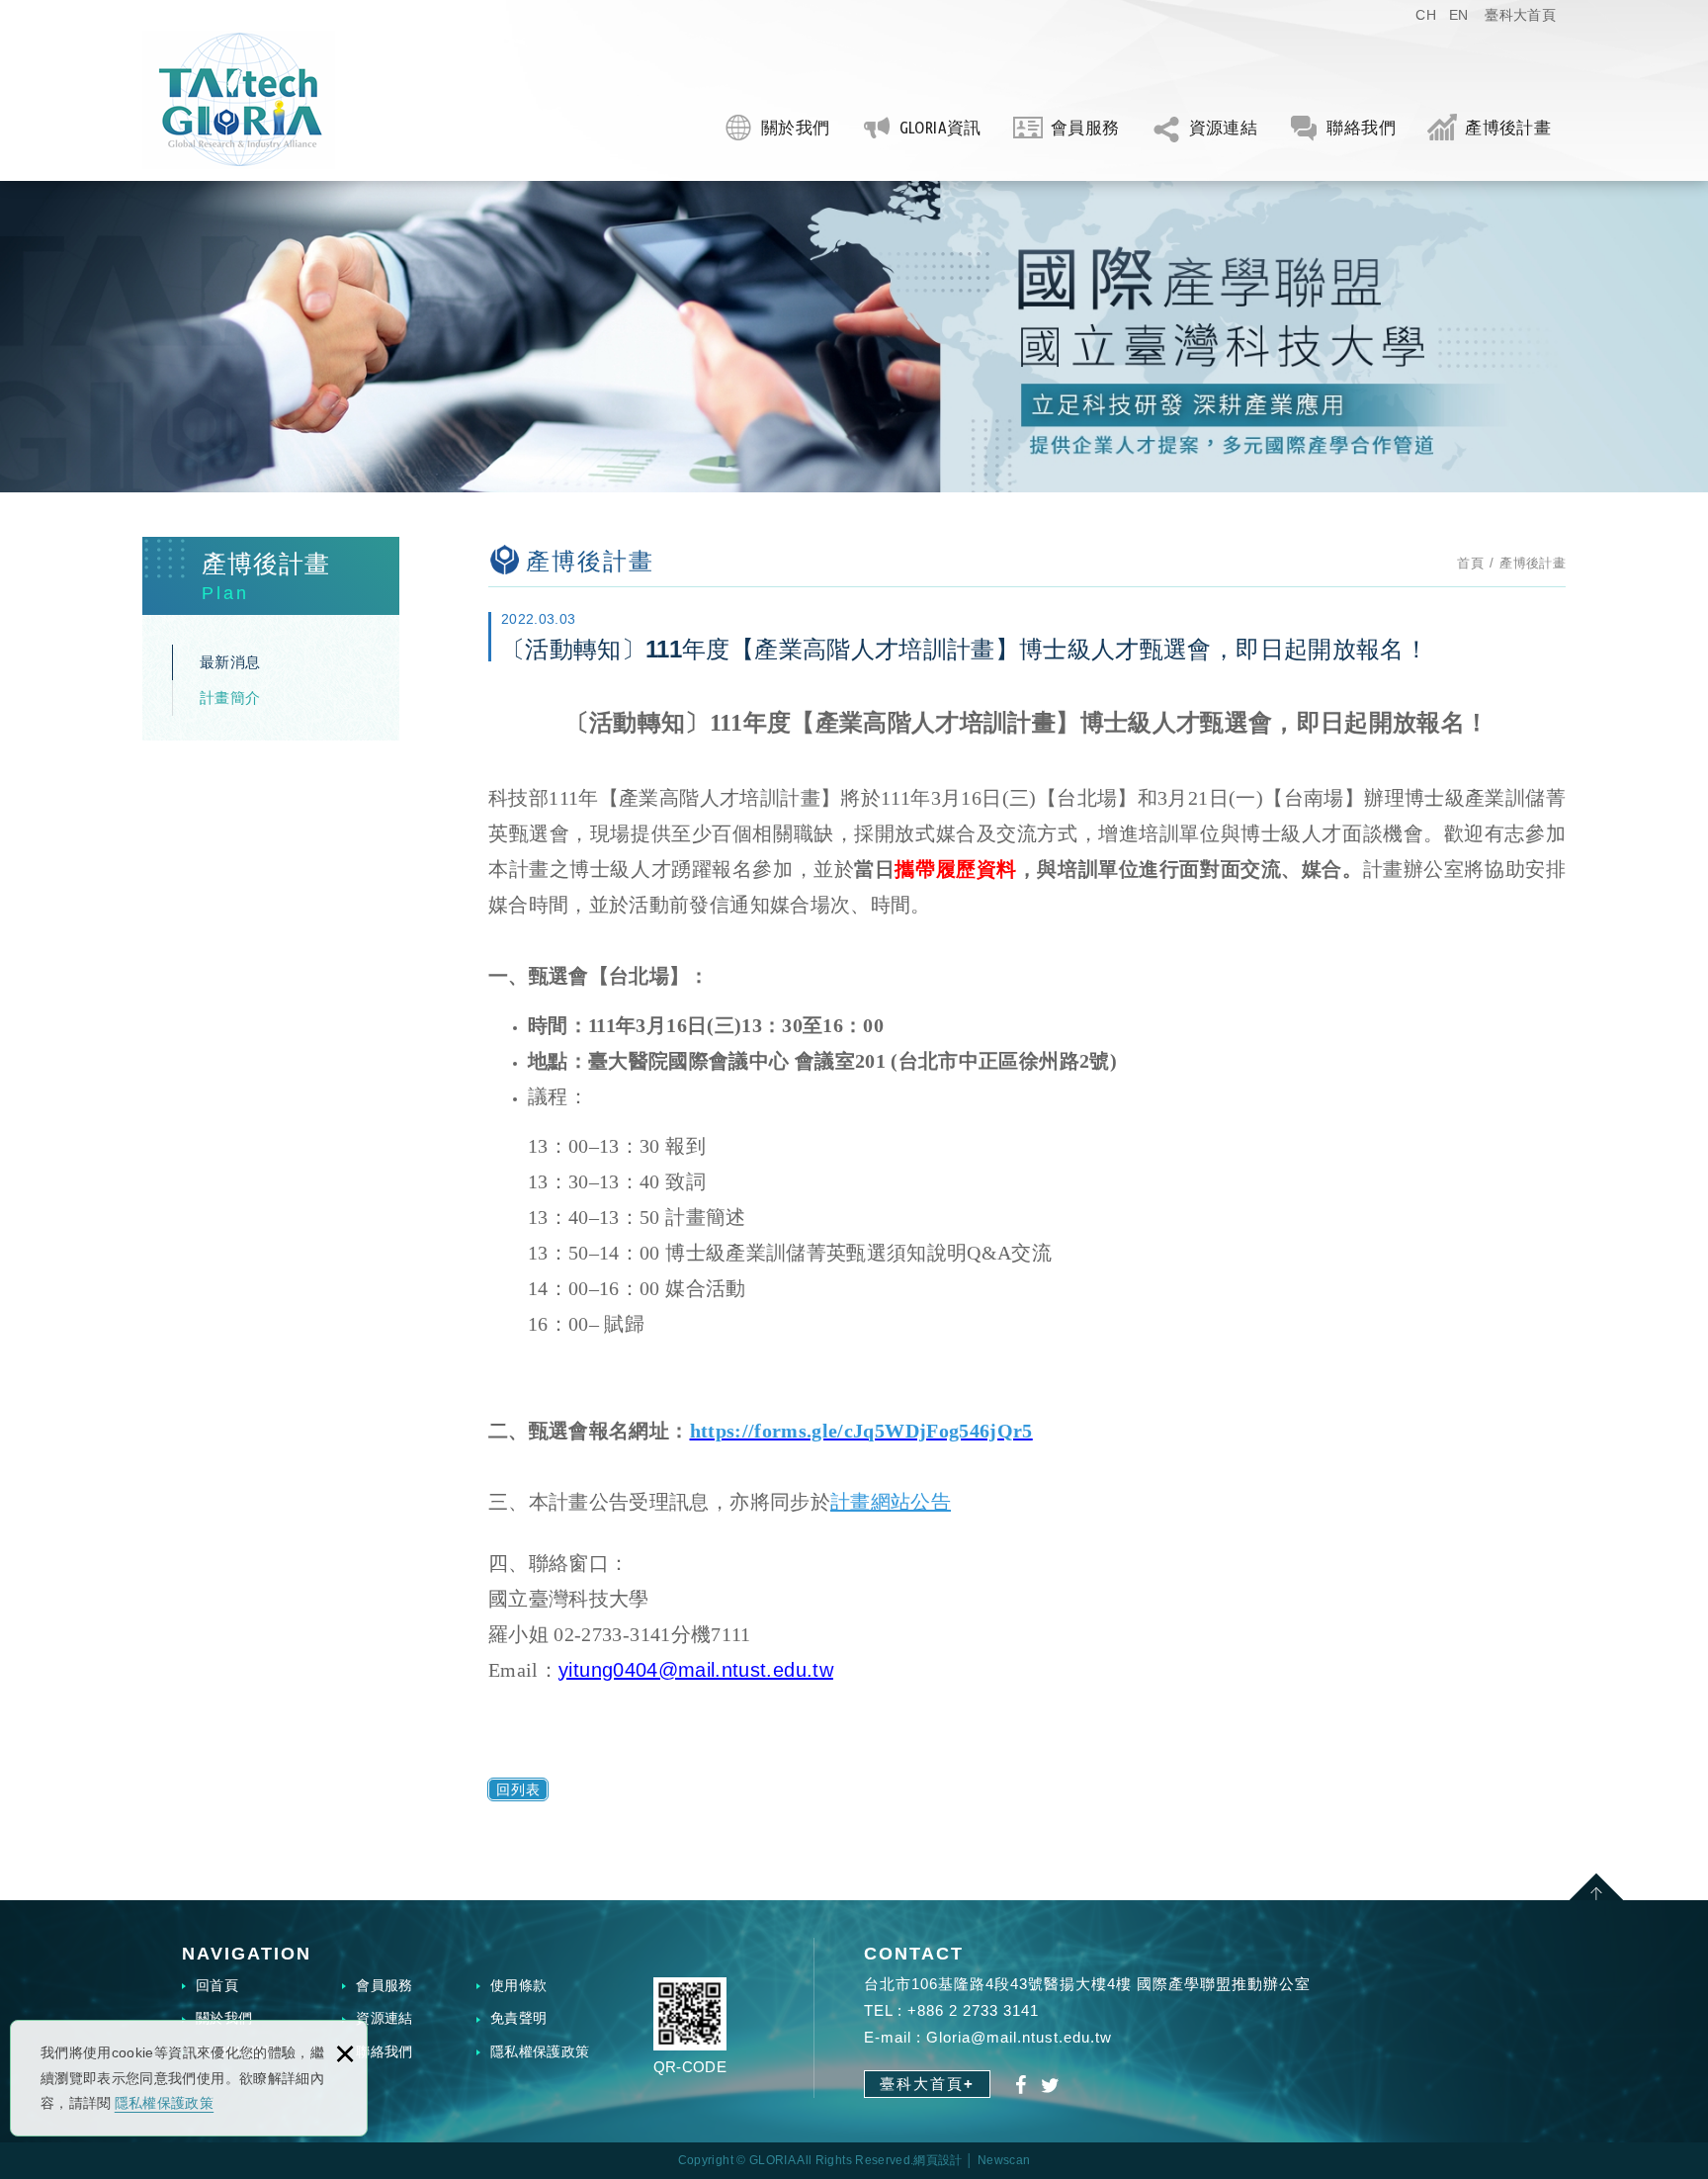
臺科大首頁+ (927, 2084)
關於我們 (795, 127)
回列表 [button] (518, 1789)
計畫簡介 (230, 697)
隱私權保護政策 (164, 2103)
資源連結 (1223, 127)
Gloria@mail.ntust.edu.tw (1019, 2037)
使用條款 (518, 1985)
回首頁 (217, 1985)
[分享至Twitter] (1051, 2086)
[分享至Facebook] (1022, 2086)
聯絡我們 (1361, 127)
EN (1459, 15)
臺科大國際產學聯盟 (239, 100)
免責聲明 (518, 2018)
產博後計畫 (1508, 127)
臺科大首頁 (1520, 15)
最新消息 (230, 662)
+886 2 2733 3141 (973, 2010)
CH (1426, 15)
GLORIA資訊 (940, 127)
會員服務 (1085, 127)
